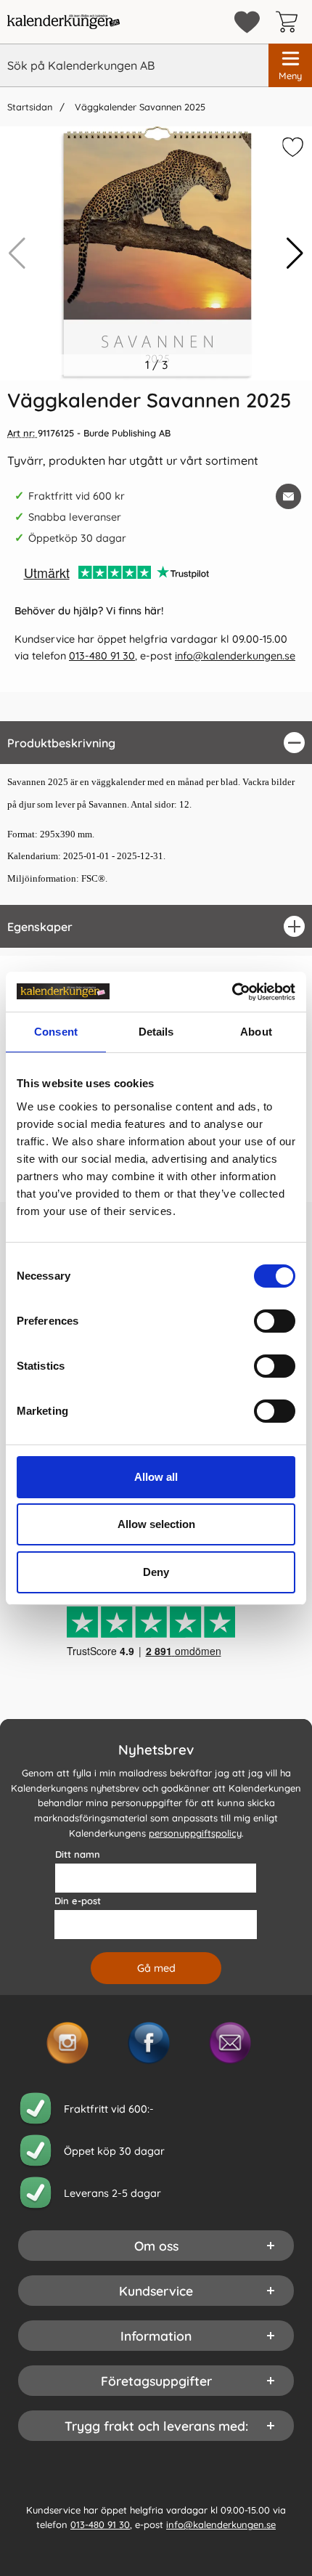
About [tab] (256, 1032)
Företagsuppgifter (156, 2381)
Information (156, 2336)
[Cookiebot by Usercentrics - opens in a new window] (232, 992)
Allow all (156, 1477)
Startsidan (30, 107)
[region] (156, 743)
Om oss (156, 2246)
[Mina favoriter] (247, 22)
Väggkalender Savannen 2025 (139, 107)
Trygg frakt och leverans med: (156, 2426)
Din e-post (78, 1901)
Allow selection (156, 1524)
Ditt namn (78, 1854)
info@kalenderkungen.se (235, 656)
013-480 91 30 (102, 656)
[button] (295, 253)
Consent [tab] (56, 1032)
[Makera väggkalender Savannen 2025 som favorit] (291, 150)
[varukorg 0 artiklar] (290, 22)
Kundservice (156, 2291)
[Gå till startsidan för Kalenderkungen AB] (63, 22)
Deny (156, 1572)
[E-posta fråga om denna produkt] (288, 496)
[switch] (275, 1321)
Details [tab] (156, 1032)
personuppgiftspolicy (195, 1833)
